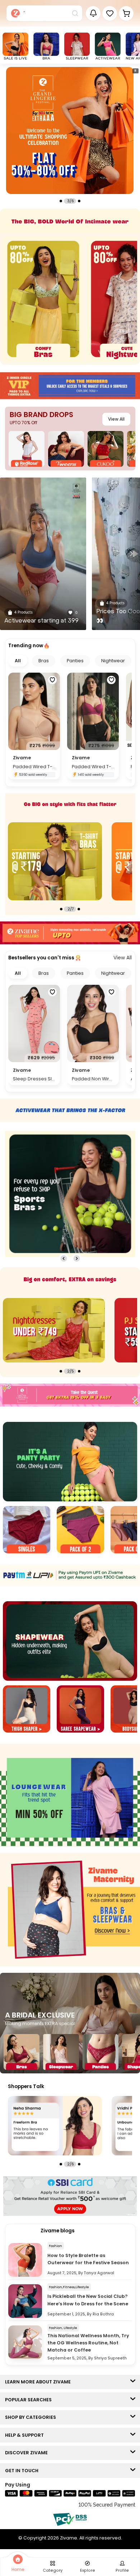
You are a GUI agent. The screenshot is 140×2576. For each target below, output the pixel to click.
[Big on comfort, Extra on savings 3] (54, 1330)
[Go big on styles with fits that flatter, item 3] (55, 861)
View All (116, 419)
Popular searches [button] (30, 2400)
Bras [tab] (44, 661)
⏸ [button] (135, 71)
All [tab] (18, 661)
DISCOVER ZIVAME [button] (28, 2453)
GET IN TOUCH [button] (23, 2471)
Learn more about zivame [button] (39, 2382)
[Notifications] (93, 13)
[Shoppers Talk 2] (55, 2126)
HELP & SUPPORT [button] (26, 2435)
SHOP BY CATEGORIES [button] (32, 2417)
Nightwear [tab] (113, 661)
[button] (110, 13)
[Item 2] (80, 1531)
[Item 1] (27, 1531)
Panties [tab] (75, 661)
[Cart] (126, 13)
